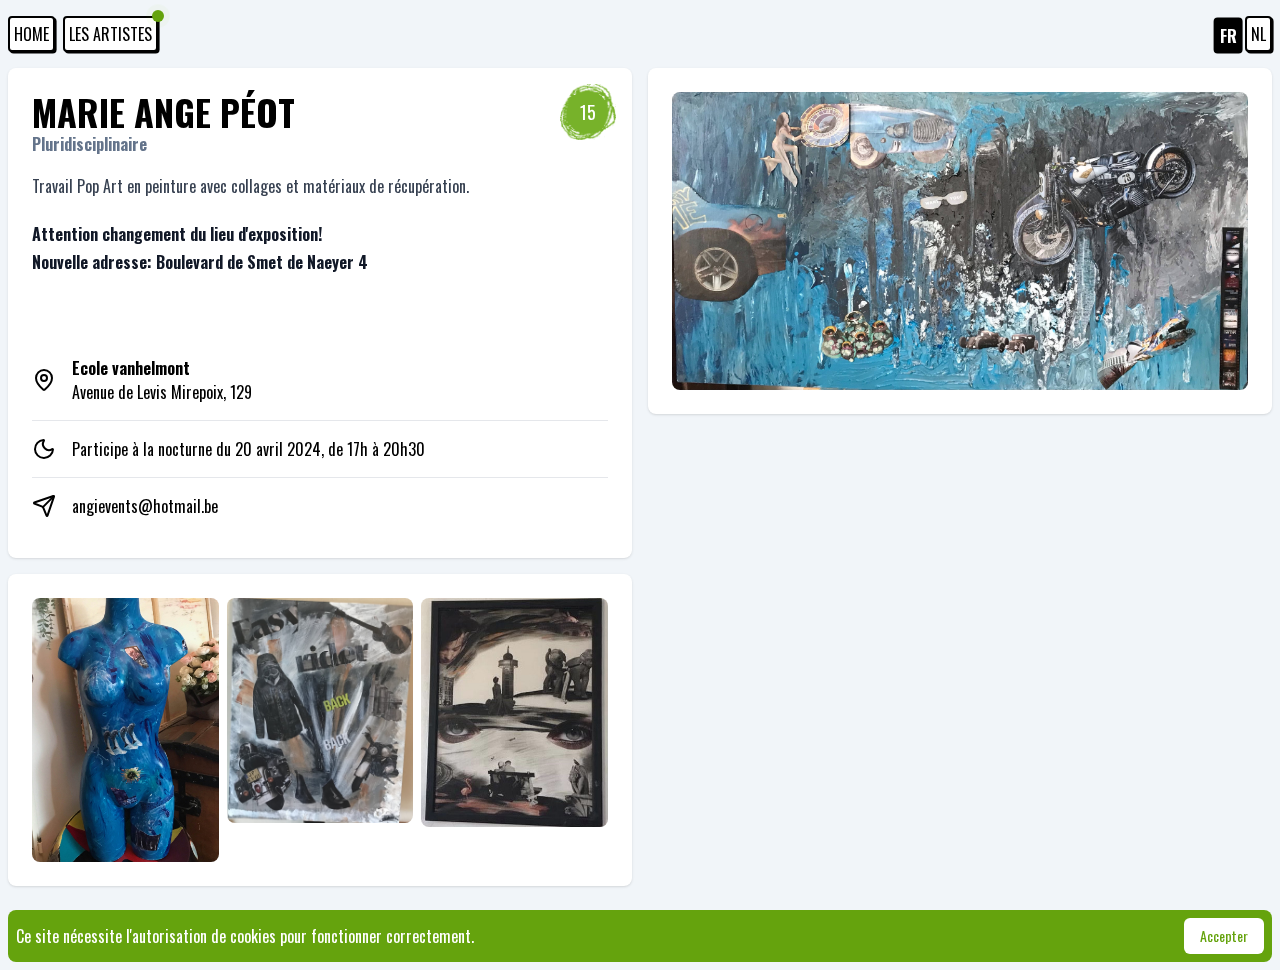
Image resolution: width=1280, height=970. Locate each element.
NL (1258, 34)
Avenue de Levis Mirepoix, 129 (162, 380)
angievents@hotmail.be (145, 506)
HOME (31, 34)
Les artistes (110, 34)
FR (1228, 36)
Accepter (1224, 935)
